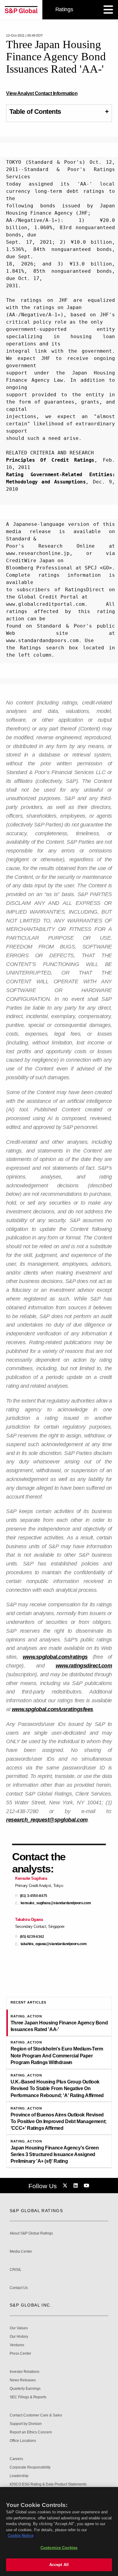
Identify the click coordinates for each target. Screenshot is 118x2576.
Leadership (19, 2476)
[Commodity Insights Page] (66, 2186)
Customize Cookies (59, 2548)
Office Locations (23, 2441)
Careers (16, 2459)
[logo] (21, 10)
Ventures (17, 2345)
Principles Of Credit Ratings (50, 460)
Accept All (59, 2565)
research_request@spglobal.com (47, 1820)
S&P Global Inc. (31, 2305)
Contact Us (19, 2288)
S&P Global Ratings (36, 2211)
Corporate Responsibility (30, 2467)
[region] (59, 2531)
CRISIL (16, 2270)
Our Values (19, 2328)
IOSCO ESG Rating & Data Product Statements (48, 2484)
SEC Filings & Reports (28, 2397)
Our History (19, 2337)
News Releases (23, 2380)
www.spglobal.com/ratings (55, 1657)
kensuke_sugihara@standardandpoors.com (56, 1903)
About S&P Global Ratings (31, 2233)
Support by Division (26, 2424)
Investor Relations (25, 2372)
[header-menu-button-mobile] (108, 10)
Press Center (20, 2354)
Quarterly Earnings (25, 2389)
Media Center (21, 2252)
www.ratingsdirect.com (84, 1666)
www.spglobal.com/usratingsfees (52, 1709)
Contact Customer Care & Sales (36, 2415)
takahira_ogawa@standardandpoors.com (54, 1944)
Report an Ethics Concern (31, 2432)
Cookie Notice (21, 2536)
